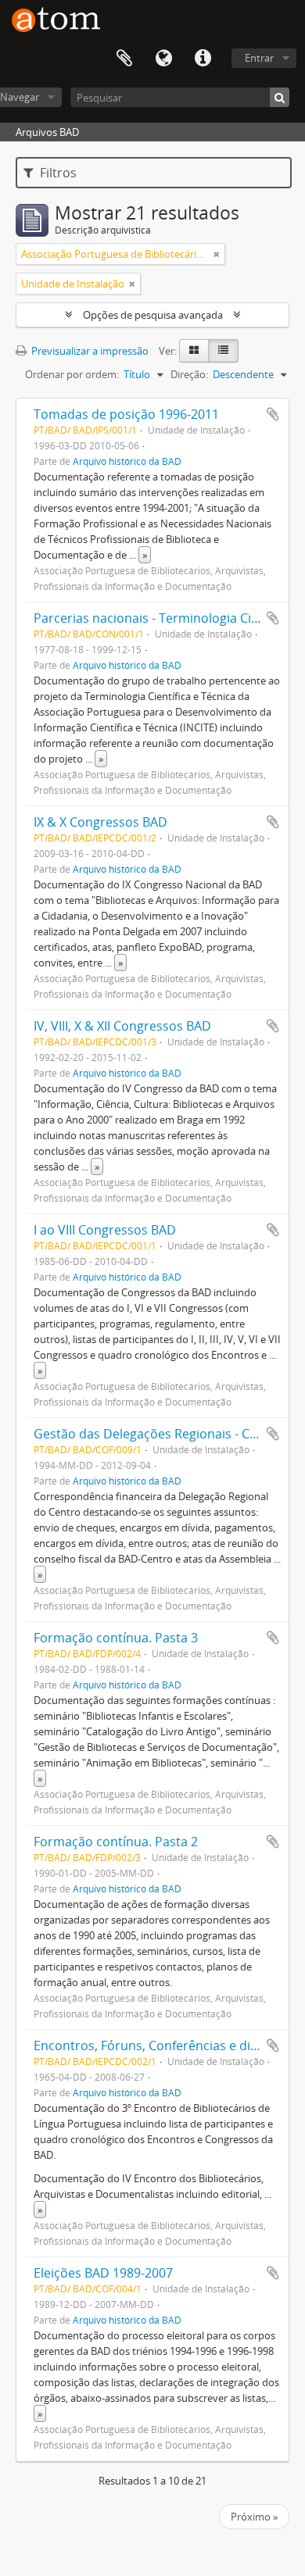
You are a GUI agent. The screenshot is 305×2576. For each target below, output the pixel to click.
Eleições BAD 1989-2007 (103, 2273)
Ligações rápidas (203, 59)
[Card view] (194, 351)
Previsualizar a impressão (89, 351)
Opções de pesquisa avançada (153, 315)
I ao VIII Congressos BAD (105, 1230)
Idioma (163, 59)
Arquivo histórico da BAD (127, 461)
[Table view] (223, 351)
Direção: (189, 374)
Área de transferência (124, 59)
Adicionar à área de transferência (273, 414)
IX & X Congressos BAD (100, 822)
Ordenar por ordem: (72, 374)
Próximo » (254, 2517)
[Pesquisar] (280, 97)
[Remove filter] (217, 254)
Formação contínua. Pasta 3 (116, 1638)
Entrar (259, 58)
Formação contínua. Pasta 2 (116, 1842)
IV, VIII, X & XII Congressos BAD (122, 1026)
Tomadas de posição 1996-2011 (126, 414)
